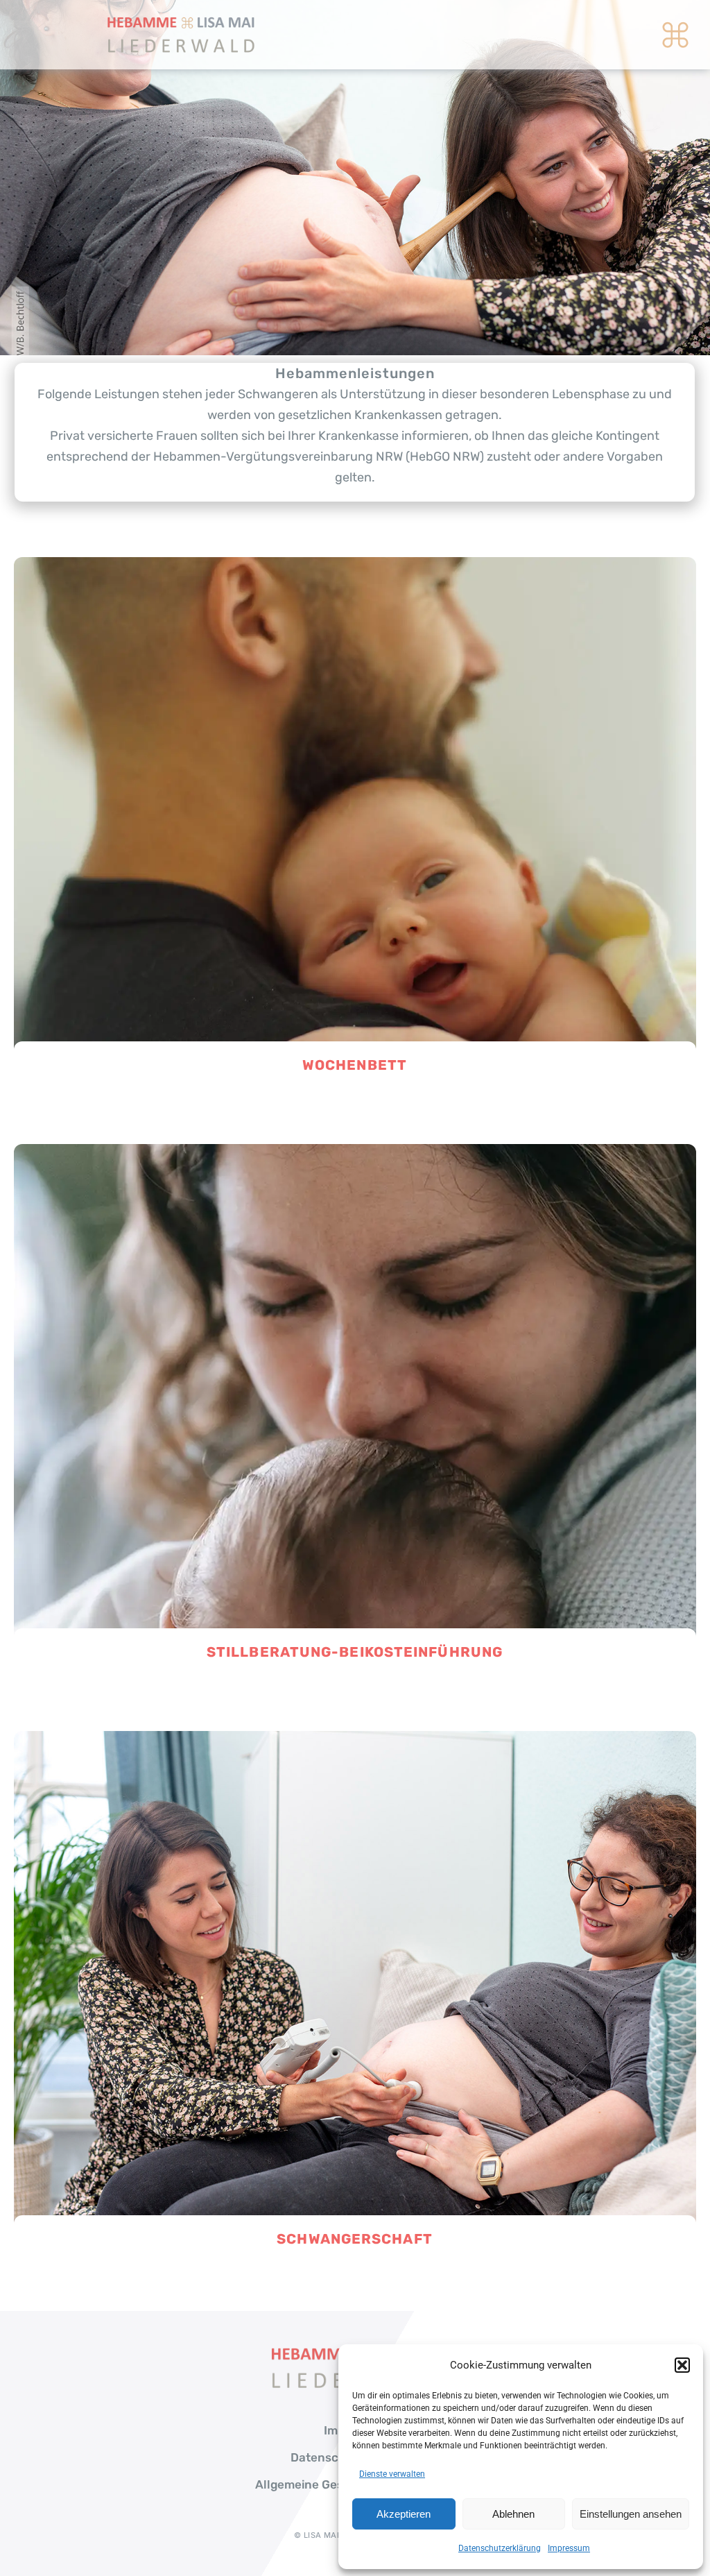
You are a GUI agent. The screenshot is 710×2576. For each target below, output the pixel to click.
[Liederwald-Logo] (181, 20)
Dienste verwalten (392, 2474)
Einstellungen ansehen (631, 2514)
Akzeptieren (404, 2514)
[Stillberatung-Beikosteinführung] (355, 1154)
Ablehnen (513, 2514)
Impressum (569, 2548)
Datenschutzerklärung (500, 2548)
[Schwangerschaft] (355, 1741)
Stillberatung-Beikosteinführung (355, 1652)
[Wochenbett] (355, 567)
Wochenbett (355, 1065)
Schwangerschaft (355, 2239)
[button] (682, 2365)
